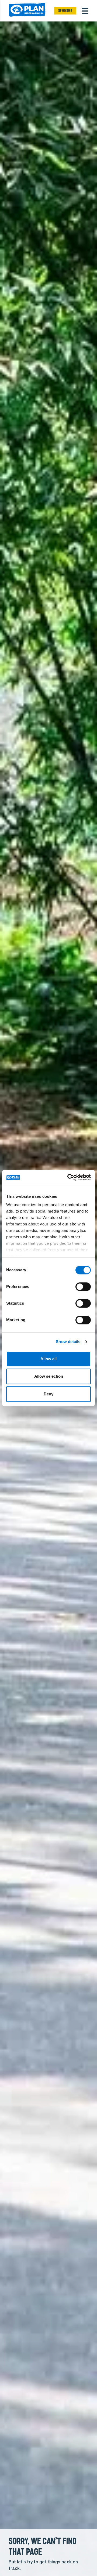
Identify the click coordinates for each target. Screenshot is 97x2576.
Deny (48, 1394)
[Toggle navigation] (85, 11)
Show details (68, 1342)
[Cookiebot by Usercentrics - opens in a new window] (68, 1177)
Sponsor (65, 11)
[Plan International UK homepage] (27, 11)
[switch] (83, 1287)
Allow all (48, 1359)
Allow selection (49, 1376)
